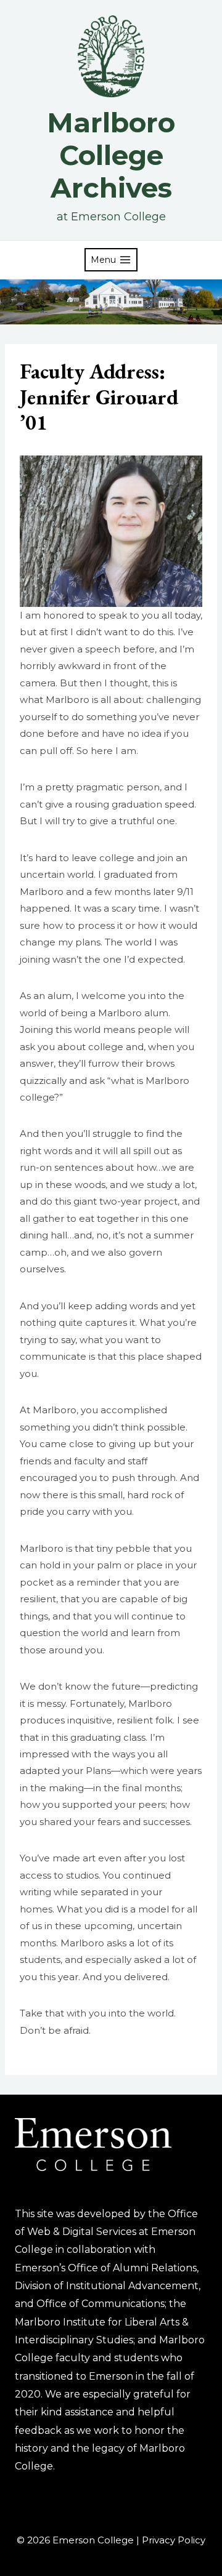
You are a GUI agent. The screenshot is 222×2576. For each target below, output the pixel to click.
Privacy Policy (174, 2540)
